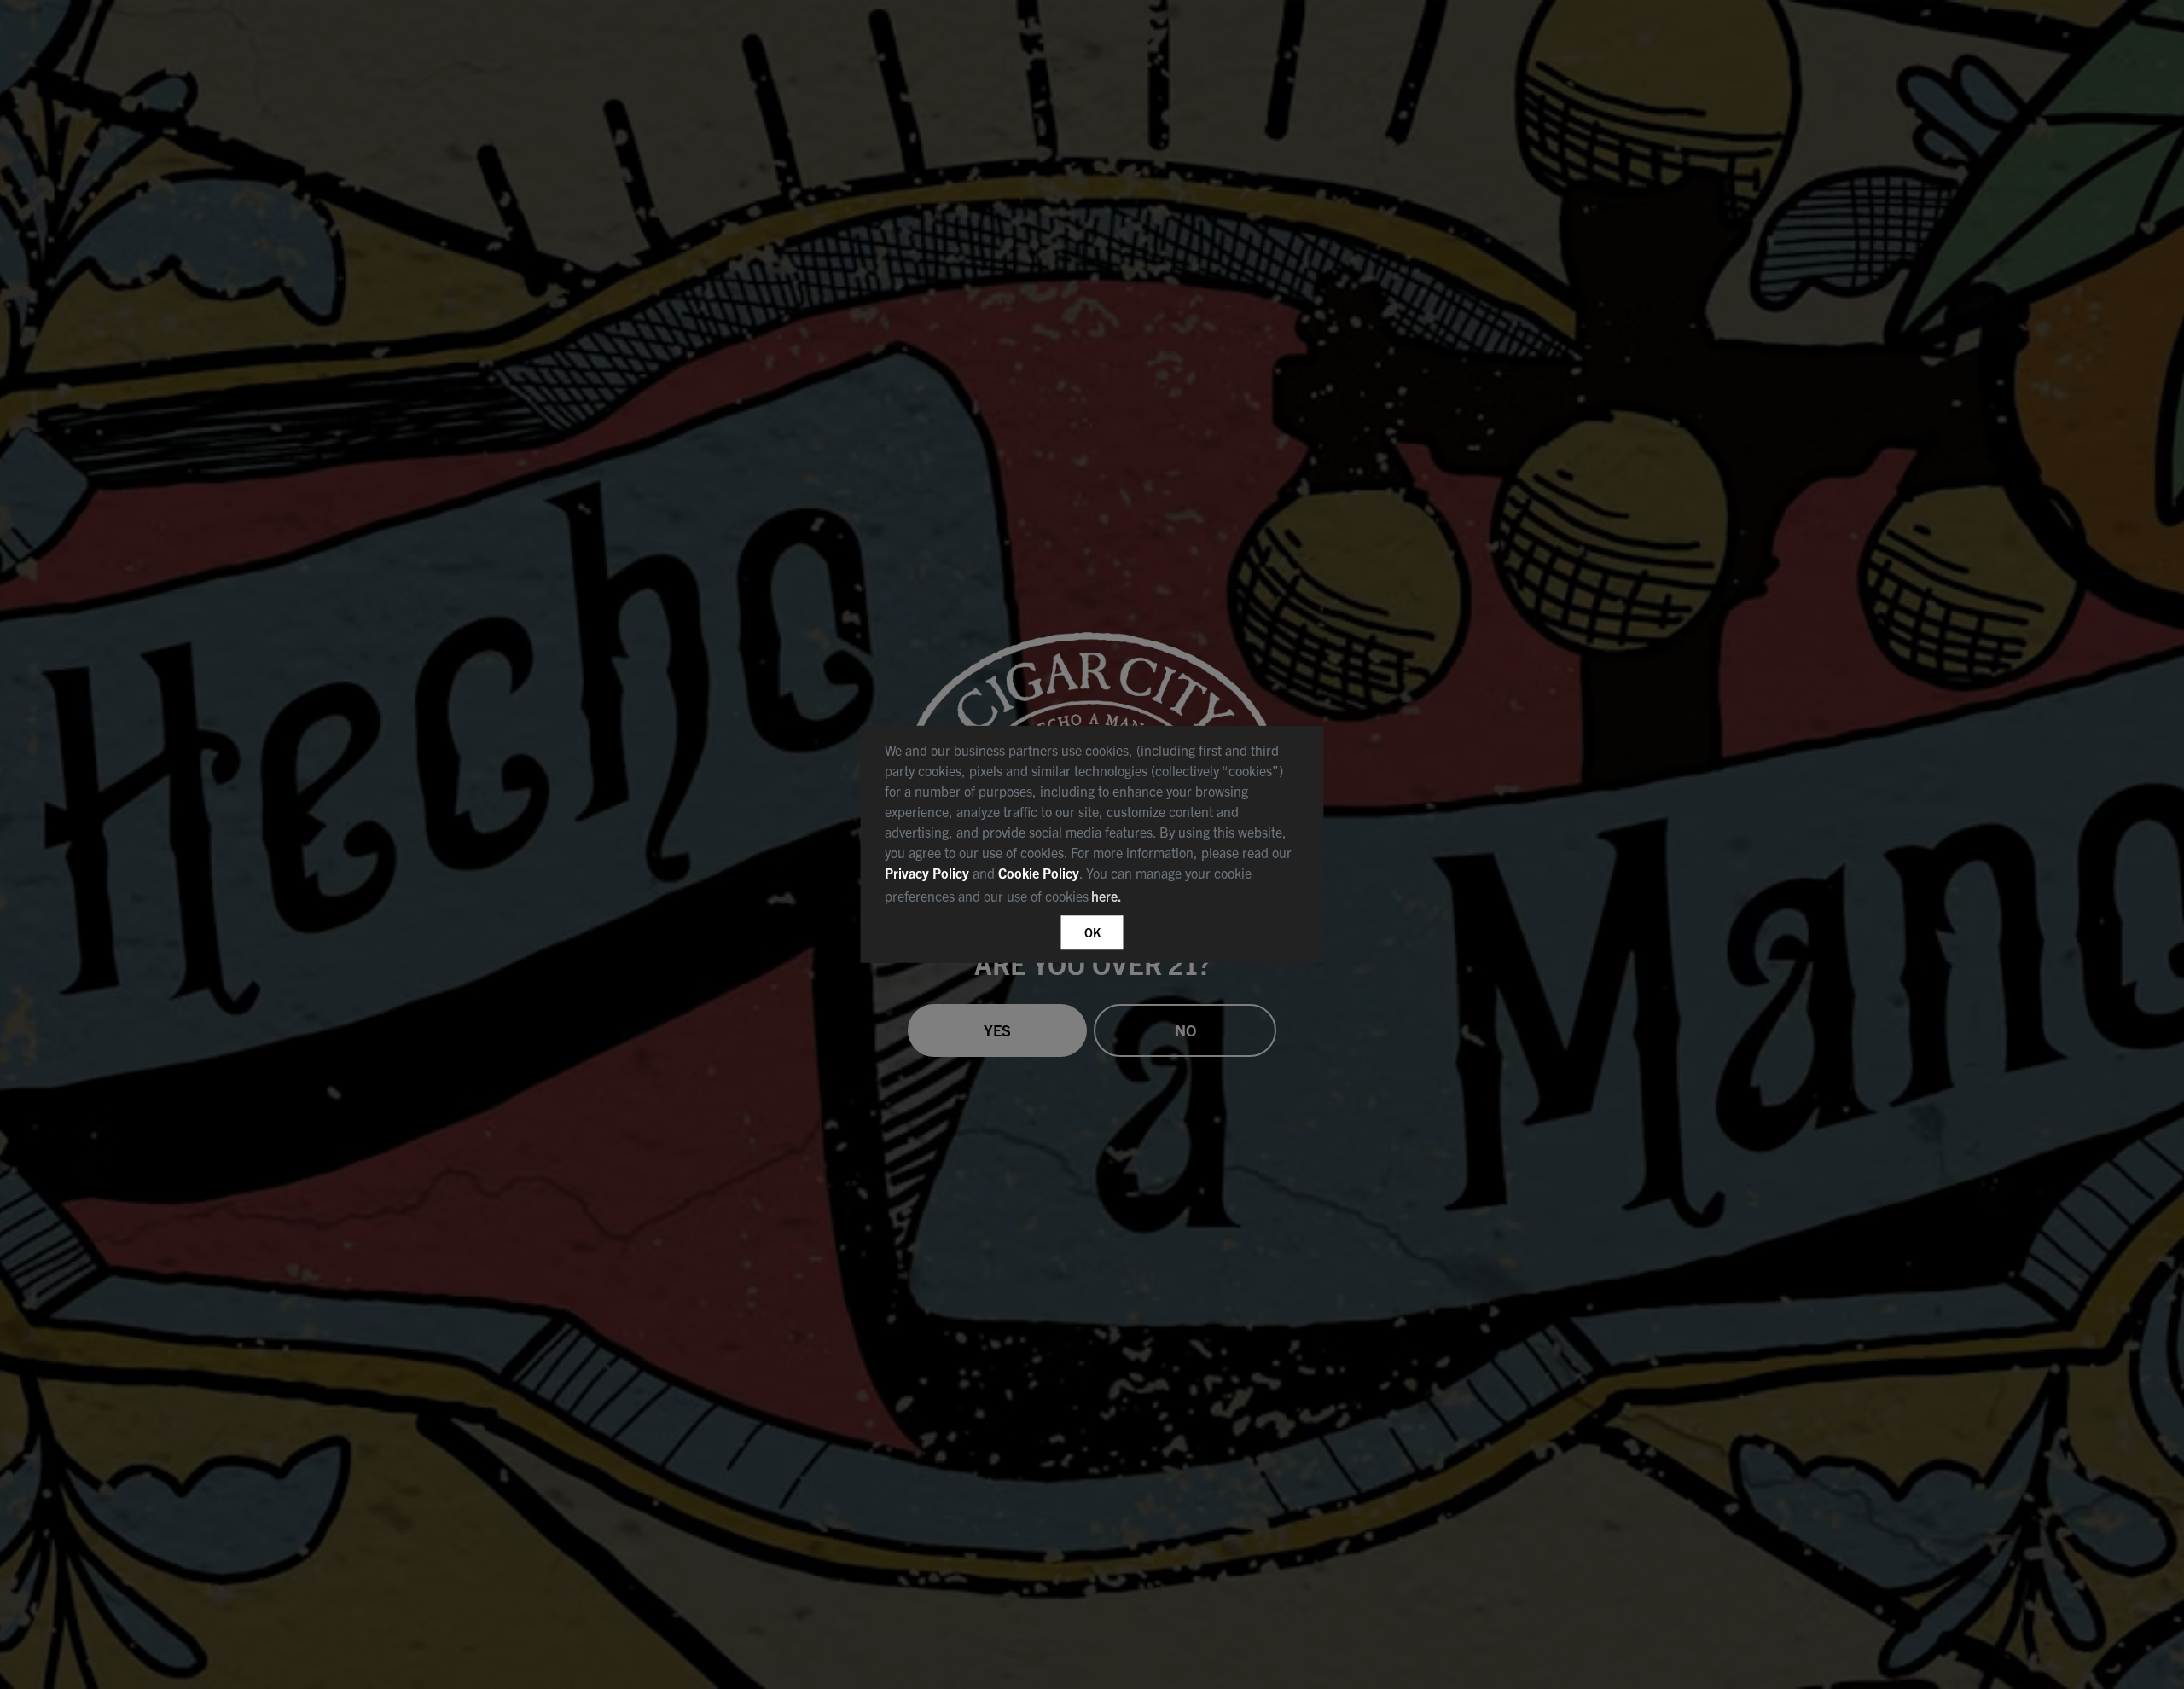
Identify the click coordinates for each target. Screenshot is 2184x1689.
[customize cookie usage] (1141, 902)
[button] (1131, 899)
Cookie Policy (1039, 873)
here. (1107, 896)
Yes (997, 1030)
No (1185, 1030)
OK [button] (1092, 932)
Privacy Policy (927, 873)
